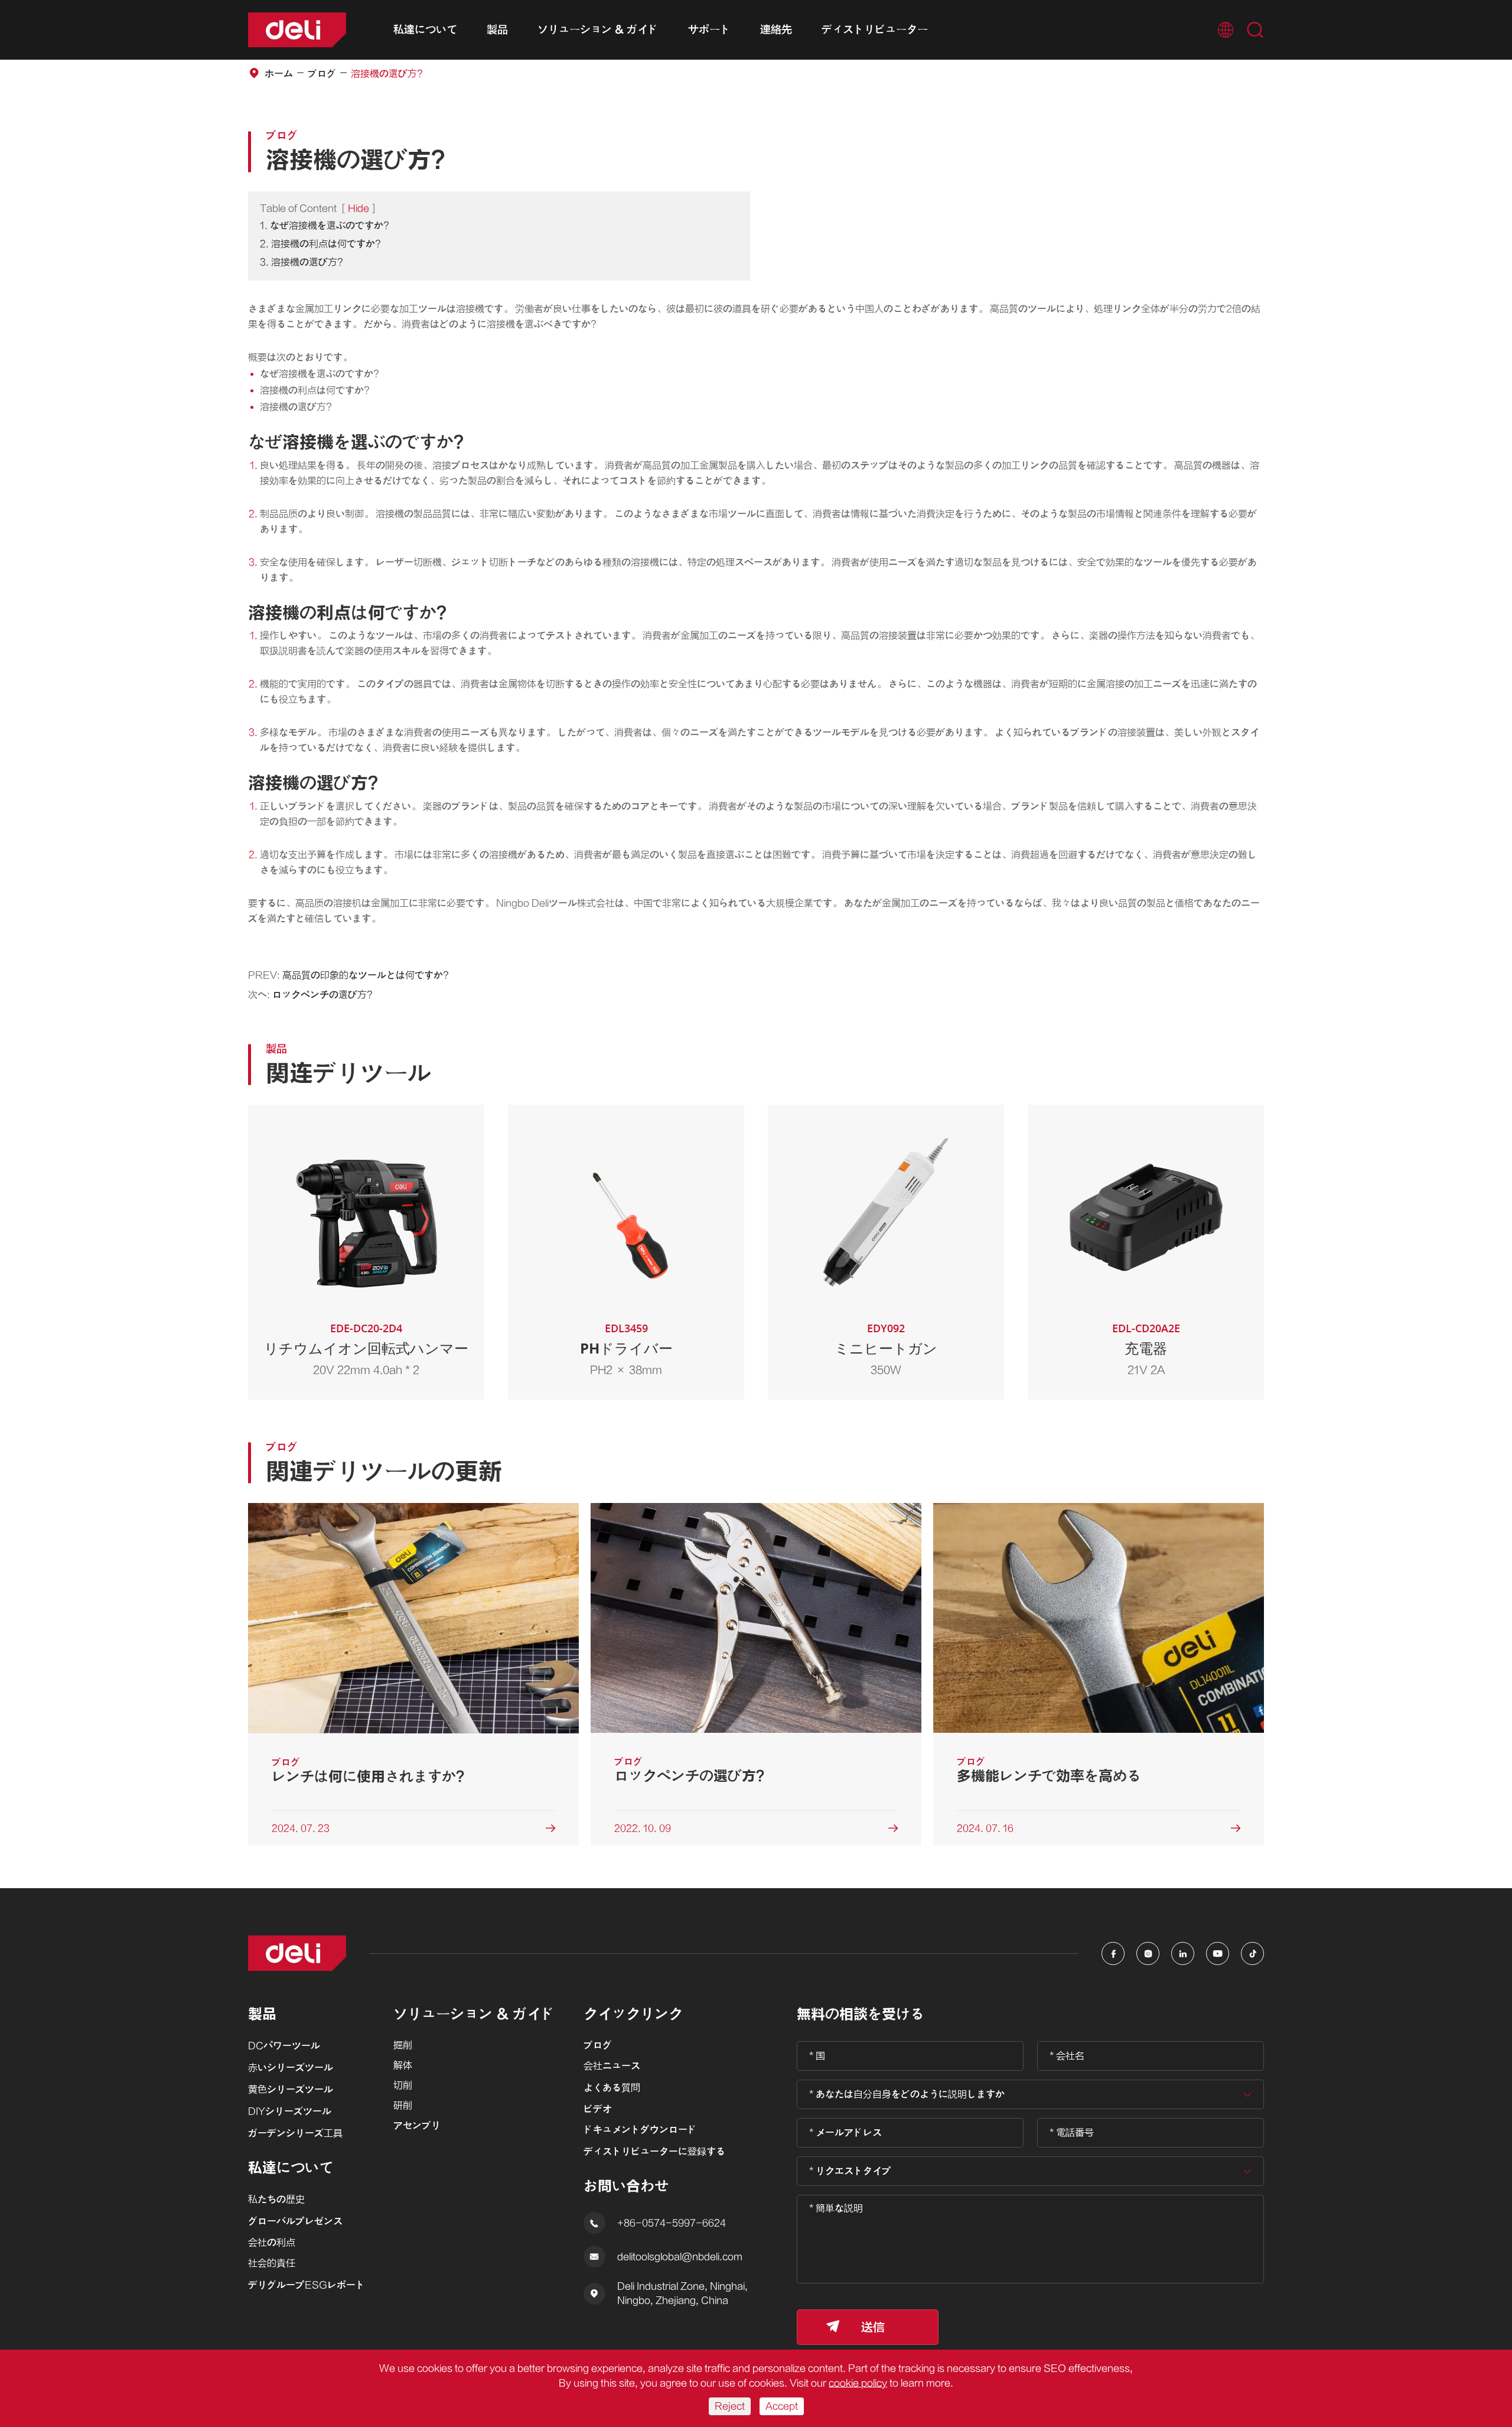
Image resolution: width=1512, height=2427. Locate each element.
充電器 (1146, 1348)
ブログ (322, 74)
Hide (359, 209)
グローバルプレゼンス (295, 2221)
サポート (709, 30)
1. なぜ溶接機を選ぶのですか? (325, 226)
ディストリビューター (875, 30)
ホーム (279, 74)
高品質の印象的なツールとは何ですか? (366, 975)
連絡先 (776, 30)
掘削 (403, 2045)
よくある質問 (612, 2088)
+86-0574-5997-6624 (672, 2223)
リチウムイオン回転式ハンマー (366, 1348)
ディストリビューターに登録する (654, 2152)
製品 (497, 30)
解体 (403, 2065)
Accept (782, 2406)
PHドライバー (626, 1348)
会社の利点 (272, 2243)
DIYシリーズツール (290, 2112)
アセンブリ (417, 2126)
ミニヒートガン (886, 1348)
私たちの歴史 (276, 2200)
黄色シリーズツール (291, 2090)
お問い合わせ (626, 2186)
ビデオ (598, 2109)
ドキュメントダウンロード (640, 2130)
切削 (403, 2086)
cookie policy (858, 2383)
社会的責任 (272, 2263)
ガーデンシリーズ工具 (295, 2133)
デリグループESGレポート (307, 2285)
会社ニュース (612, 2066)
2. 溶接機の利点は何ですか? (320, 244)
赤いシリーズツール (291, 2068)
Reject (730, 2406)
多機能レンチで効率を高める (1049, 1776)
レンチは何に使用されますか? (368, 1777)
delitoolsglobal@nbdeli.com (680, 2257)
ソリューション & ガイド (598, 30)
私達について (425, 30)
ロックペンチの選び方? (322, 995)
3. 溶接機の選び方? (302, 262)
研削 (403, 2106)
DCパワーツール (284, 2046)
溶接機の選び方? (387, 74)
